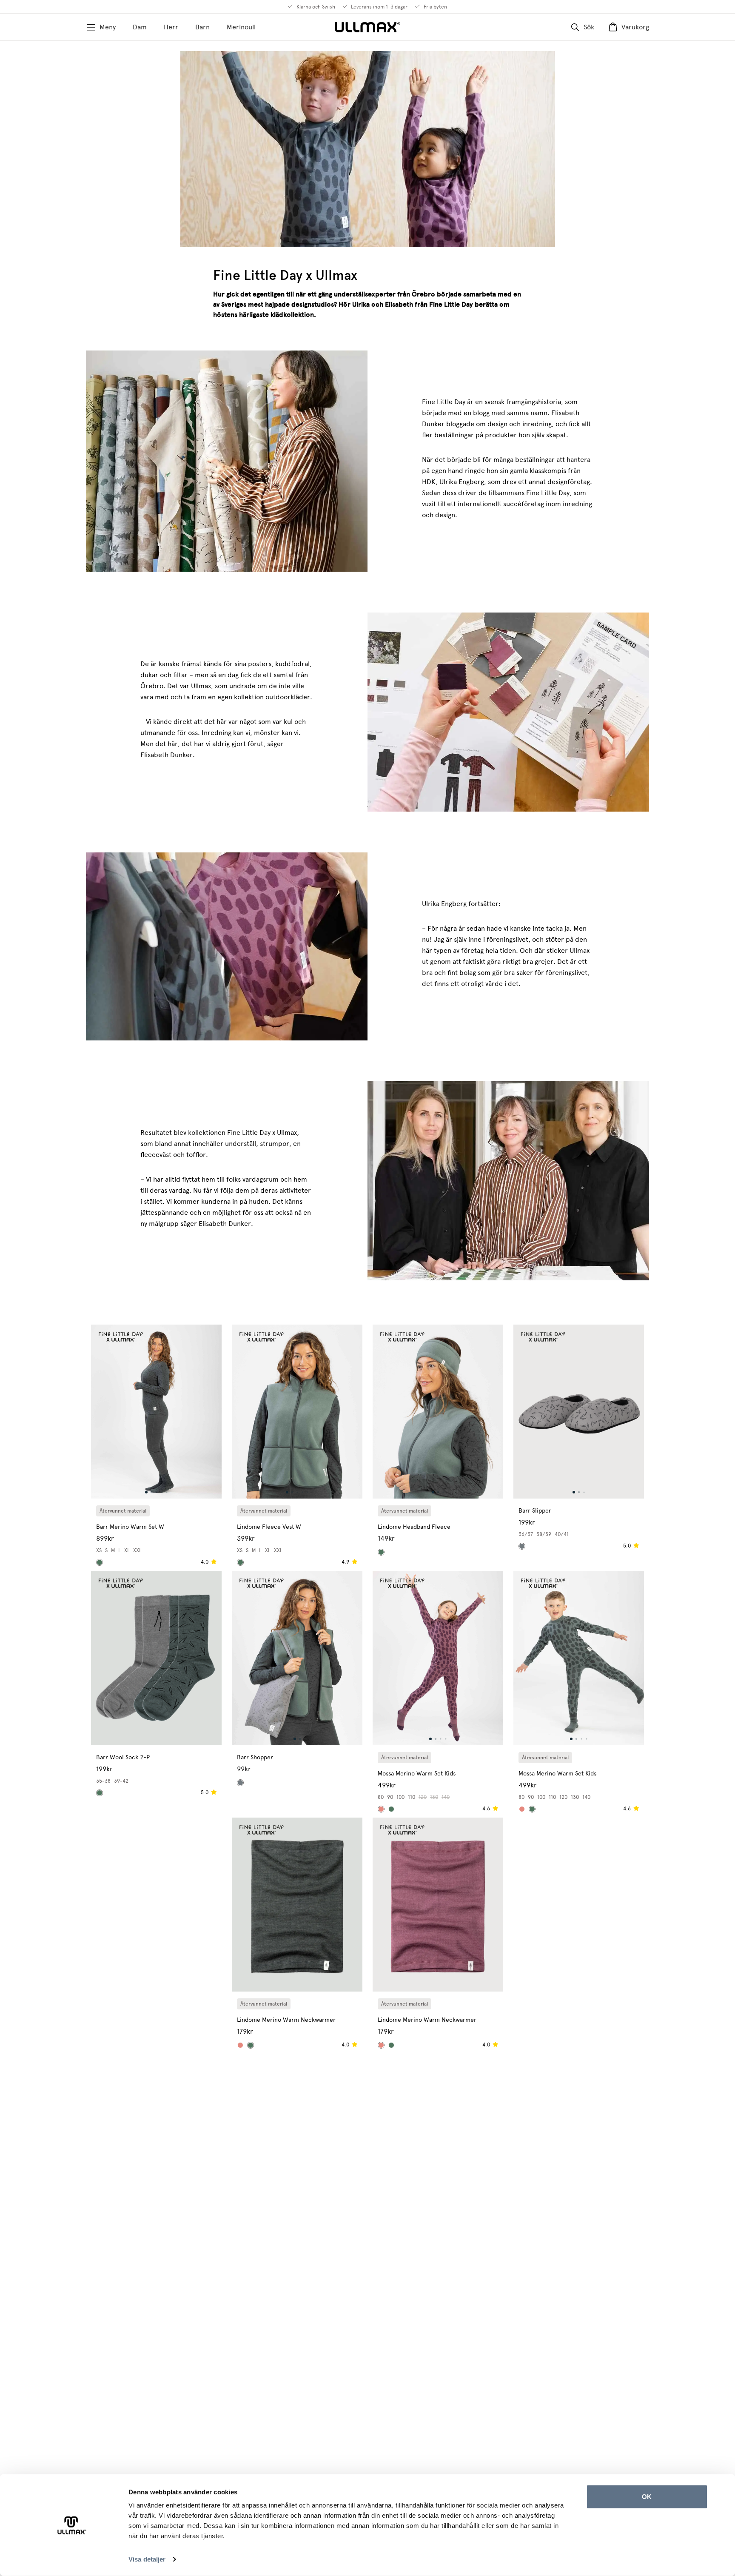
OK (647, 2497)
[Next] (209, 1412)
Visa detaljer (147, 2559)
